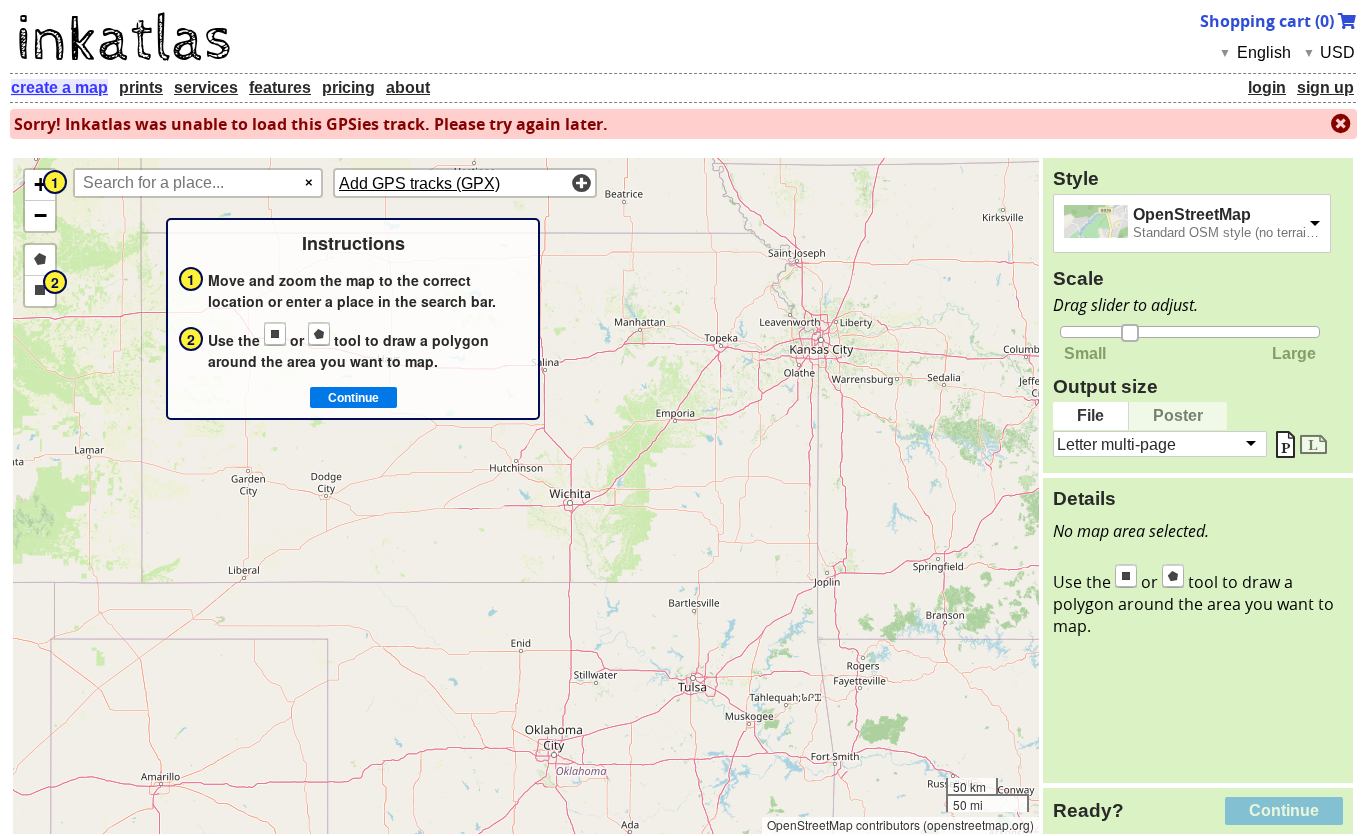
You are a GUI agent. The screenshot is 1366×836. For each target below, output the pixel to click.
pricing (348, 87)
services (206, 87)
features (280, 87)
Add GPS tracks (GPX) (419, 183)
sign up (1325, 87)
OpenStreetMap (1192, 214)
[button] (40, 185)
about (408, 87)
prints (141, 87)
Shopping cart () (1269, 21)
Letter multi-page (1116, 443)
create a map (59, 87)
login (1267, 87)
